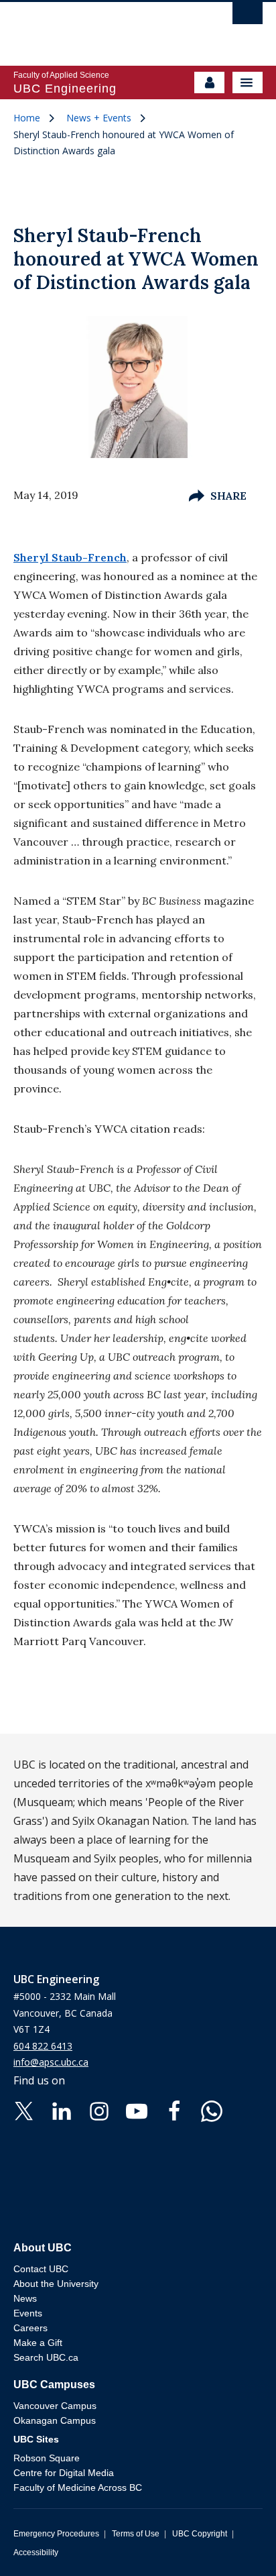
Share (228, 496)
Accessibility (36, 2553)
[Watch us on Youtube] (137, 2110)
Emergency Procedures (56, 2534)
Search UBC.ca (46, 2357)
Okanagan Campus (55, 2420)
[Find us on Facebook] (174, 2110)
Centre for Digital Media (64, 2473)
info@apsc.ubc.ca (51, 2062)
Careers (30, 2328)
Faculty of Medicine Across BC (78, 2487)
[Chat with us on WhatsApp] (212, 2110)
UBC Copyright (200, 2534)
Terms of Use (136, 2534)
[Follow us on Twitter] (24, 2110)
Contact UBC (41, 2269)
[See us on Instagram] (99, 2110)
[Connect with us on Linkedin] (62, 2110)
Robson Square (47, 2458)
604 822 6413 (43, 2046)
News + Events (99, 118)
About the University (56, 2284)
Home (27, 118)
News (25, 2298)
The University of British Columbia (100, 27)
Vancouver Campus (55, 2406)
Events (28, 2313)
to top (234, 2542)
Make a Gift (38, 2343)
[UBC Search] (248, 17)
